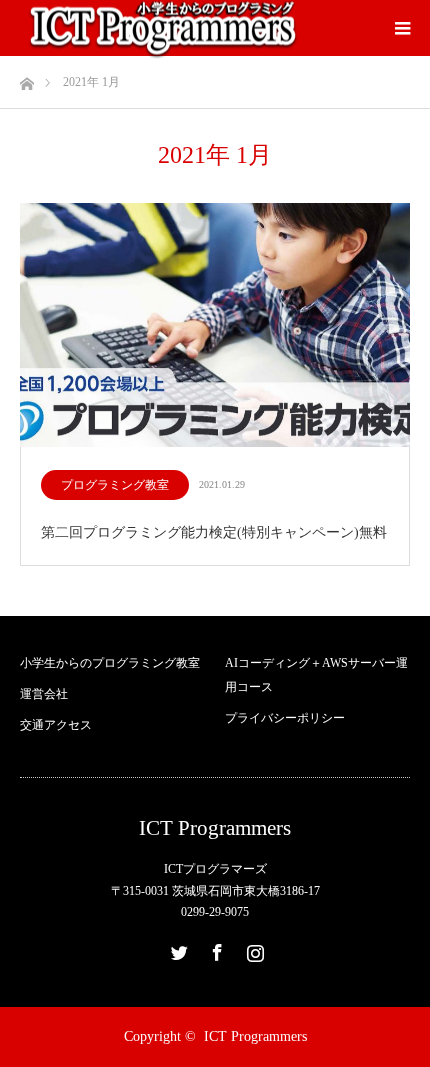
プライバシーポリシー (285, 718)
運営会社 (44, 694)
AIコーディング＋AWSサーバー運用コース (316, 675)
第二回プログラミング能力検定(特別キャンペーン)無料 (214, 532)
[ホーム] (26, 78)
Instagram (253, 949)
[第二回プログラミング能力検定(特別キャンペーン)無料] (215, 326)
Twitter (177, 949)
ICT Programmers (215, 828)
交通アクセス (56, 725)
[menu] (402, 28)
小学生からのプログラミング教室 (110, 663)
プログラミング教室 (115, 485)
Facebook (215, 949)
